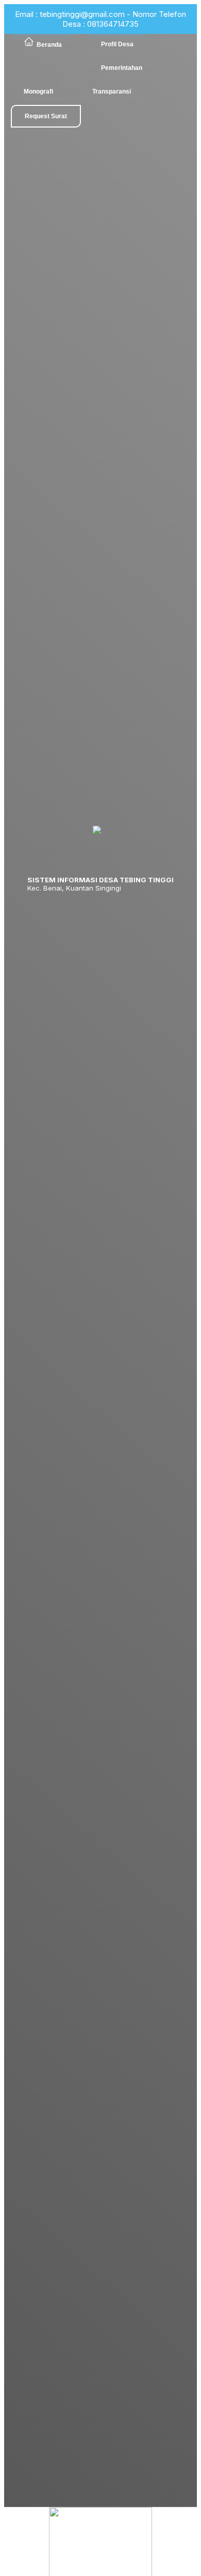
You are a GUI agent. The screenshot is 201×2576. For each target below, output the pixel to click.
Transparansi (112, 92)
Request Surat (46, 116)
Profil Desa (117, 44)
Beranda (49, 45)
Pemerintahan (122, 68)
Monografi (38, 92)
